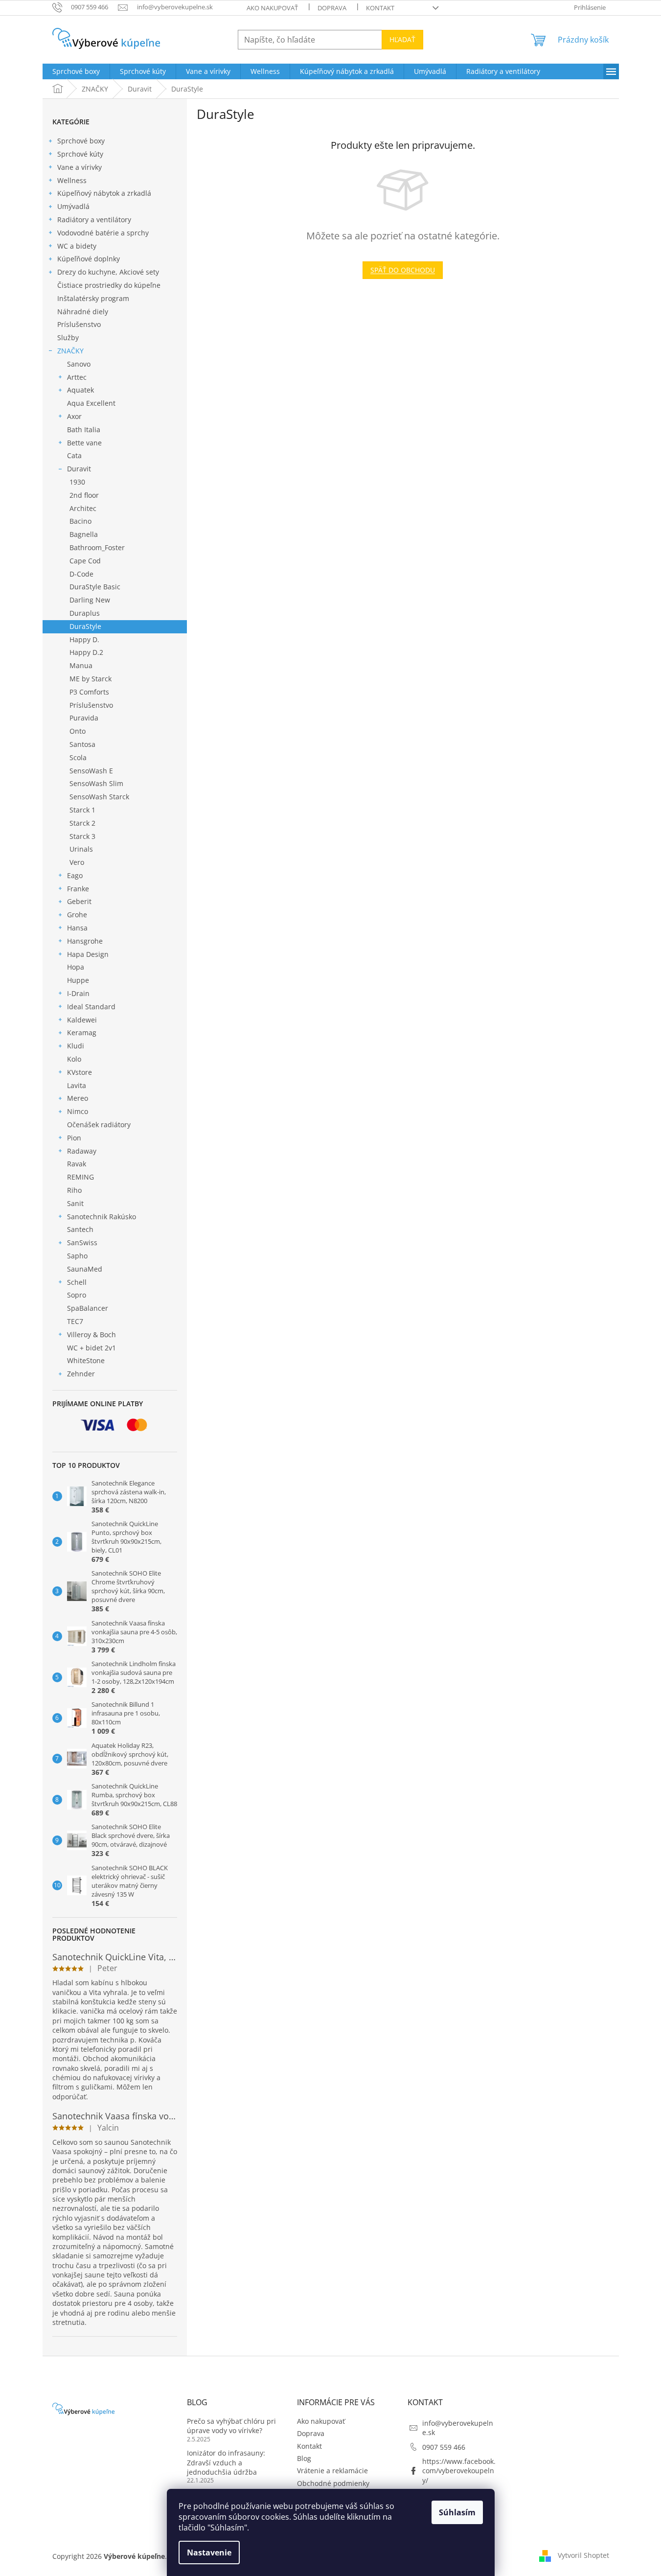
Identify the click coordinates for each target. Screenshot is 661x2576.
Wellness (72, 180)
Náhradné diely (83, 312)
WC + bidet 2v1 (91, 1348)
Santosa (82, 744)
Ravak (77, 1164)
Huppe (78, 980)
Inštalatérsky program (93, 298)
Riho (74, 1190)
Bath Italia (84, 429)
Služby (68, 337)
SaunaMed (85, 1269)
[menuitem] (76, 71)
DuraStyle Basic (95, 587)
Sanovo (79, 364)
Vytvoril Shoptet (583, 2555)
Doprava (332, 8)
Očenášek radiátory (99, 1125)
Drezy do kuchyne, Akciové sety (108, 272)
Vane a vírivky (80, 167)
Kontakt (380, 8)
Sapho (77, 1256)
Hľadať (402, 39)
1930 (77, 482)
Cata (74, 455)
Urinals (81, 849)
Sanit (75, 1203)
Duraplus (85, 613)
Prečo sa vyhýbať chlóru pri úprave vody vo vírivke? (231, 2426)
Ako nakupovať (272, 8)
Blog (304, 2458)
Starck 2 (82, 823)
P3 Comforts (89, 692)
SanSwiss (82, 1242)
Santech (80, 1229)
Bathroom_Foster (97, 547)
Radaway (82, 1151)
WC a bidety (77, 246)
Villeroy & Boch (91, 1334)
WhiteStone (86, 1360)
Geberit (79, 901)
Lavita (77, 1085)
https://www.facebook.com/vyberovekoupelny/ (459, 2471)
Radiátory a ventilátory (94, 220)
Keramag (82, 1033)
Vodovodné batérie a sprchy (103, 233)
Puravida (84, 718)
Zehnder (81, 1374)
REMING (80, 1177)
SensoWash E (91, 771)
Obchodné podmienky (333, 2483)
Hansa (77, 928)
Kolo (74, 1059)
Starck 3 (82, 836)
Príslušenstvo (79, 324)
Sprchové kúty (80, 154)
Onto (78, 731)
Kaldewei (82, 1020)
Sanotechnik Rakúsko (102, 1217)
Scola (78, 757)
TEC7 (75, 1321)
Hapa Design (88, 954)
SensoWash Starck (99, 797)
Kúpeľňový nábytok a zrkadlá (104, 193)
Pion (74, 1138)
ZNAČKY (70, 351)
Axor (74, 416)
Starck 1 (82, 810)
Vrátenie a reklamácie (332, 2471)
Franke (78, 889)
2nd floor (84, 495)
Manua (81, 665)
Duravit (79, 469)
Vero (77, 862)
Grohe (77, 915)
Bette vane (84, 443)
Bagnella (84, 534)
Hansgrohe (85, 941)
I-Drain (78, 993)
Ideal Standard (91, 1007)
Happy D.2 (86, 652)
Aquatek (80, 390)
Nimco (78, 1111)
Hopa (76, 967)
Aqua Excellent (91, 403)
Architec (83, 508)
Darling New (90, 600)
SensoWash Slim (96, 783)
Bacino (80, 521)
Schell (77, 1282)
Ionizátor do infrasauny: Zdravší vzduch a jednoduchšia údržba (226, 2462)
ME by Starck (91, 679)
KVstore (80, 1072)
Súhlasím (457, 2512)
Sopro (77, 1295)
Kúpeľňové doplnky (89, 259)
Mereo (78, 1098)
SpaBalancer (88, 1308)
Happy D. (84, 639)
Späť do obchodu (403, 270)
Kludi (76, 1046)
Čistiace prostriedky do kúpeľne (109, 285)
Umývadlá (73, 206)
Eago (75, 875)
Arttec (77, 377)
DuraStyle (85, 626)
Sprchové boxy (81, 141)
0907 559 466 (444, 2447)
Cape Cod (85, 561)
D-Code (81, 574)
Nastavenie (209, 2553)
